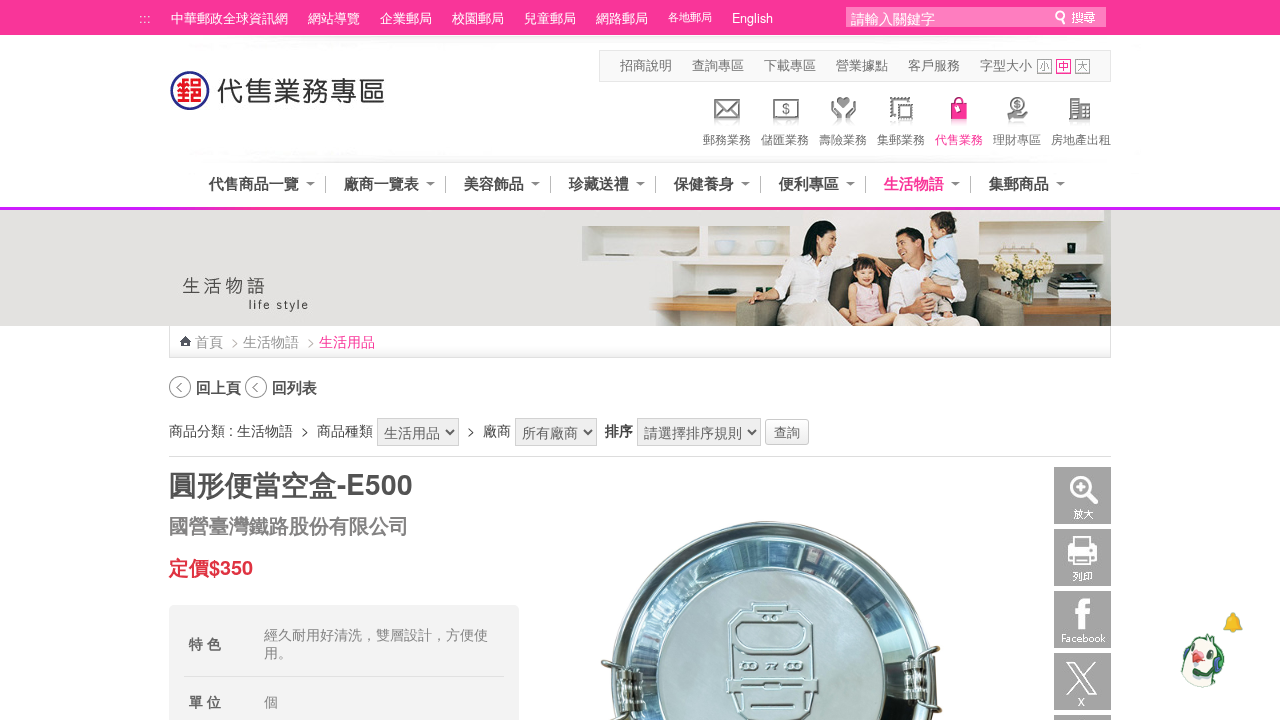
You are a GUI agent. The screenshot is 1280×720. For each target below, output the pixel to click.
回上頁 (218, 387)
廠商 (497, 430)
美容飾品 (494, 183)
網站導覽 (334, 18)
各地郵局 (690, 16)
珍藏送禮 (599, 183)
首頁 (209, 341)
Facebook (1082, 619)
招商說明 (646, 65)
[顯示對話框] (1232, 622)
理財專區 (1017, 138)
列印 (1082, 557)
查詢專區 (718, 65)
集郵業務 (901, 138)
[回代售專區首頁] (278, 100)
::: (145, 18)
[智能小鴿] (1200, 660)
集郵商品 (1019, 183)
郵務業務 (727, 138)
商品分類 (197, 430)
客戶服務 (934, 65)
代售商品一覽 (254, 183)
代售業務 (959, 138)
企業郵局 (406, 18)
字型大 (1082, 66)
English (752, 18)
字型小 (1044, 66)
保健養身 (704, 183)
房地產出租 (1081, 138)
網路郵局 (622, 18)
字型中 (1063, 66)
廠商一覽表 (381, 183)
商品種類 (345, 430)
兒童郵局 (550, 18)
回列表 (294, 387)
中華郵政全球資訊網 (229, 18)
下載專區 (790, 65)
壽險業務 (843, 138)
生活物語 (914, 183)
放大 (1082, 495)
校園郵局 (478, 18)
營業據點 (862, 65)
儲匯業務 (785, 138)
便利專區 (809, 183)
